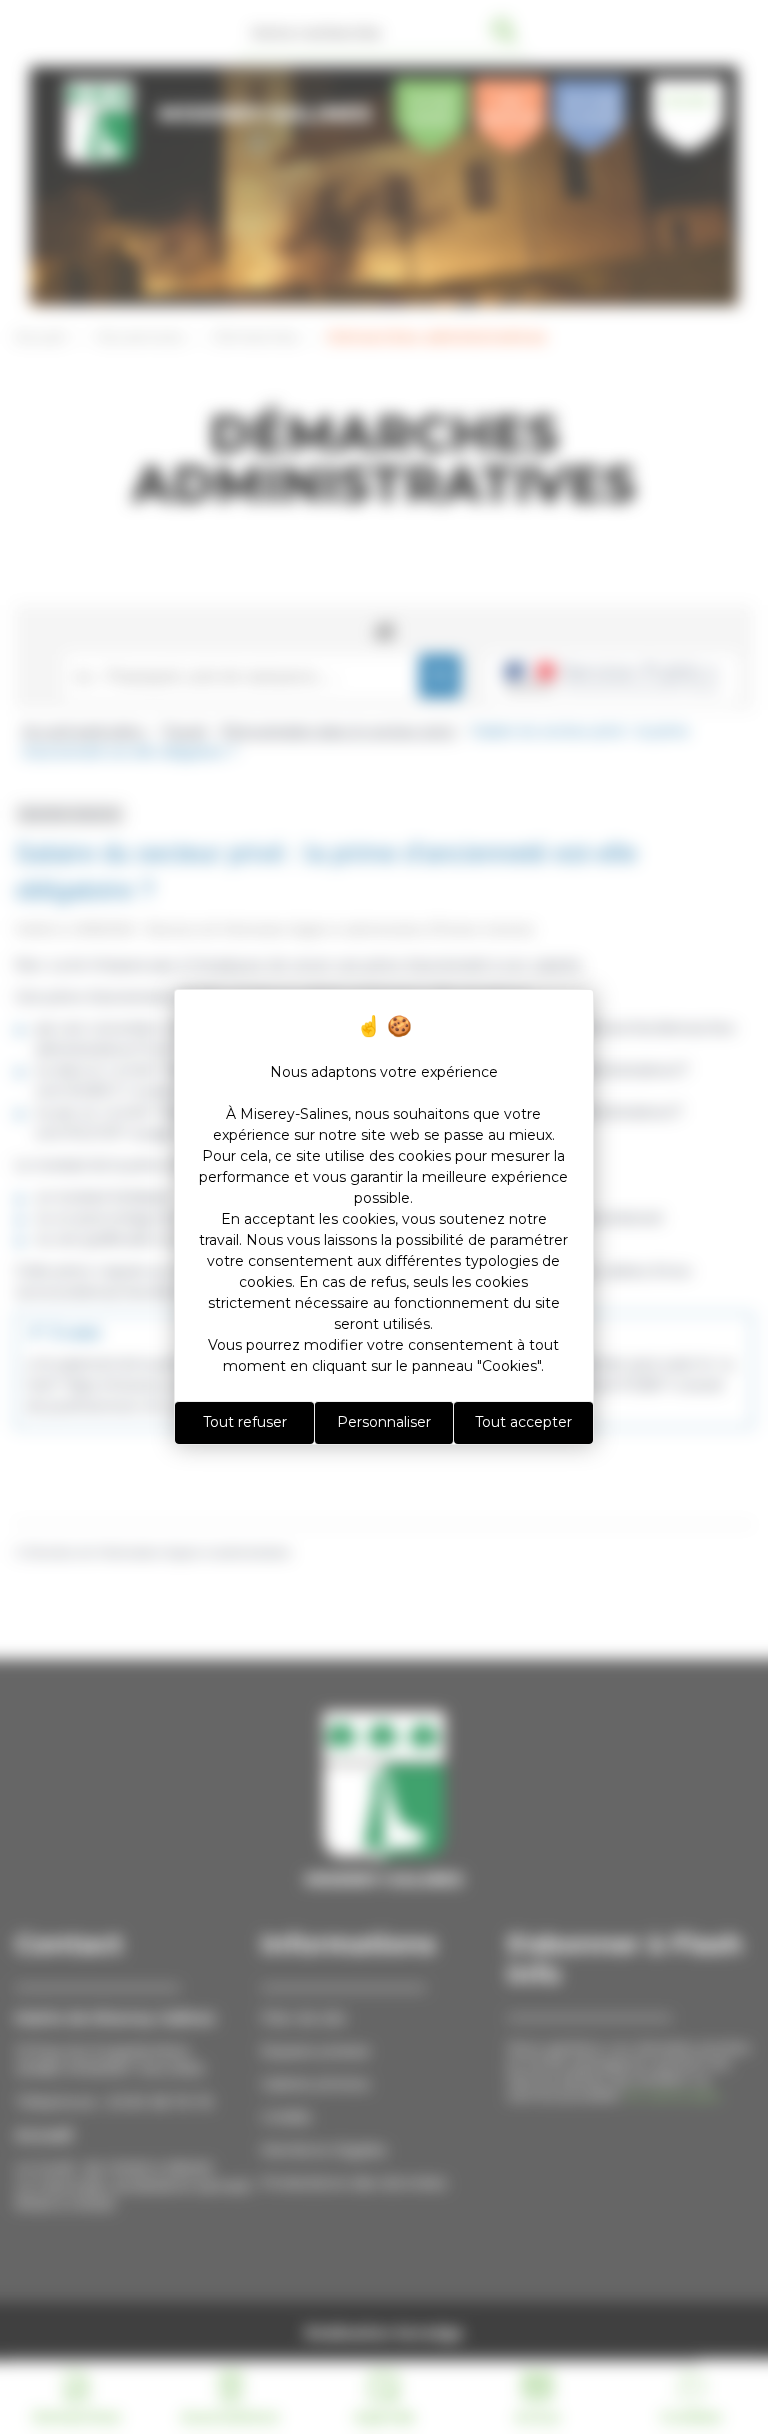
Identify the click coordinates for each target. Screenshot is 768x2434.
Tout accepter (523, 1422)
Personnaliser (384, 1422)
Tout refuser (245, 1422)
